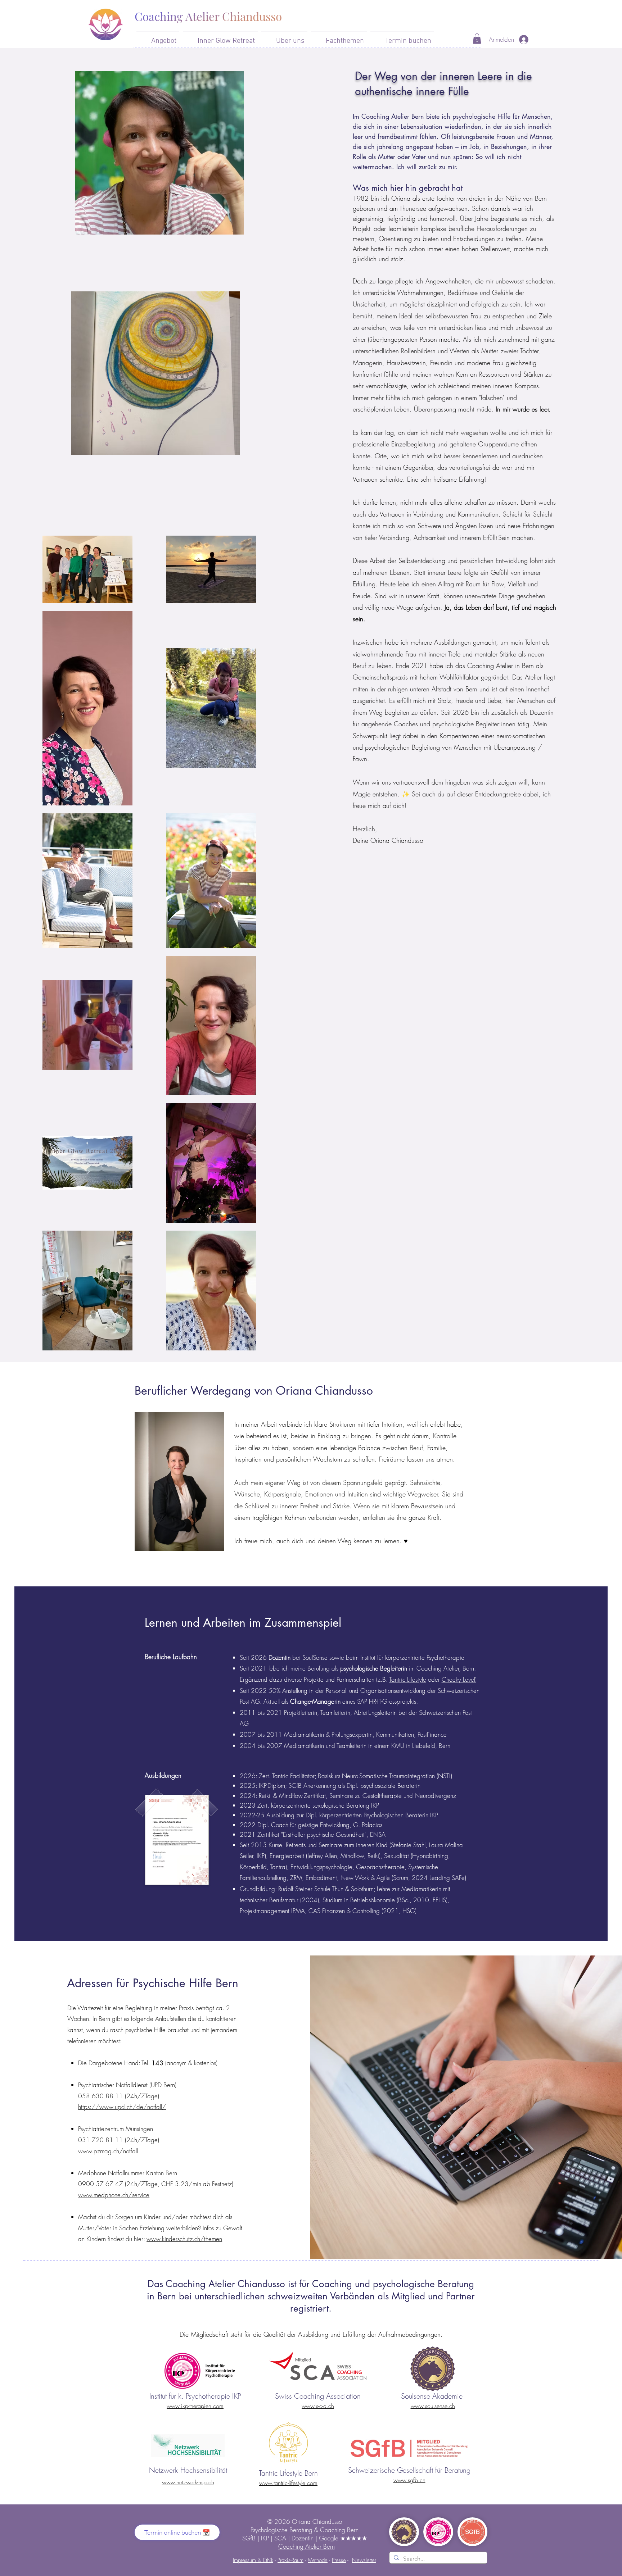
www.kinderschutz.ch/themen (184, 2239)
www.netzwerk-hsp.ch (188, 2482)
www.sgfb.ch (409, 2480)
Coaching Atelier (438, 1668)
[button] (158, 38)
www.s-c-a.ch (318, 2406)
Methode (318, 2560)
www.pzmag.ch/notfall (108, 2151)
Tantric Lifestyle (408, 1679)
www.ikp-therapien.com (195, 2406)
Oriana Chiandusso (317, 2522)
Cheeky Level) (459, 1679)
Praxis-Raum (290, 2560)
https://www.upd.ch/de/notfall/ (122, 2107)
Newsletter (364, 2560)
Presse (339, 2560)
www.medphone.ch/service (114, 2195)
